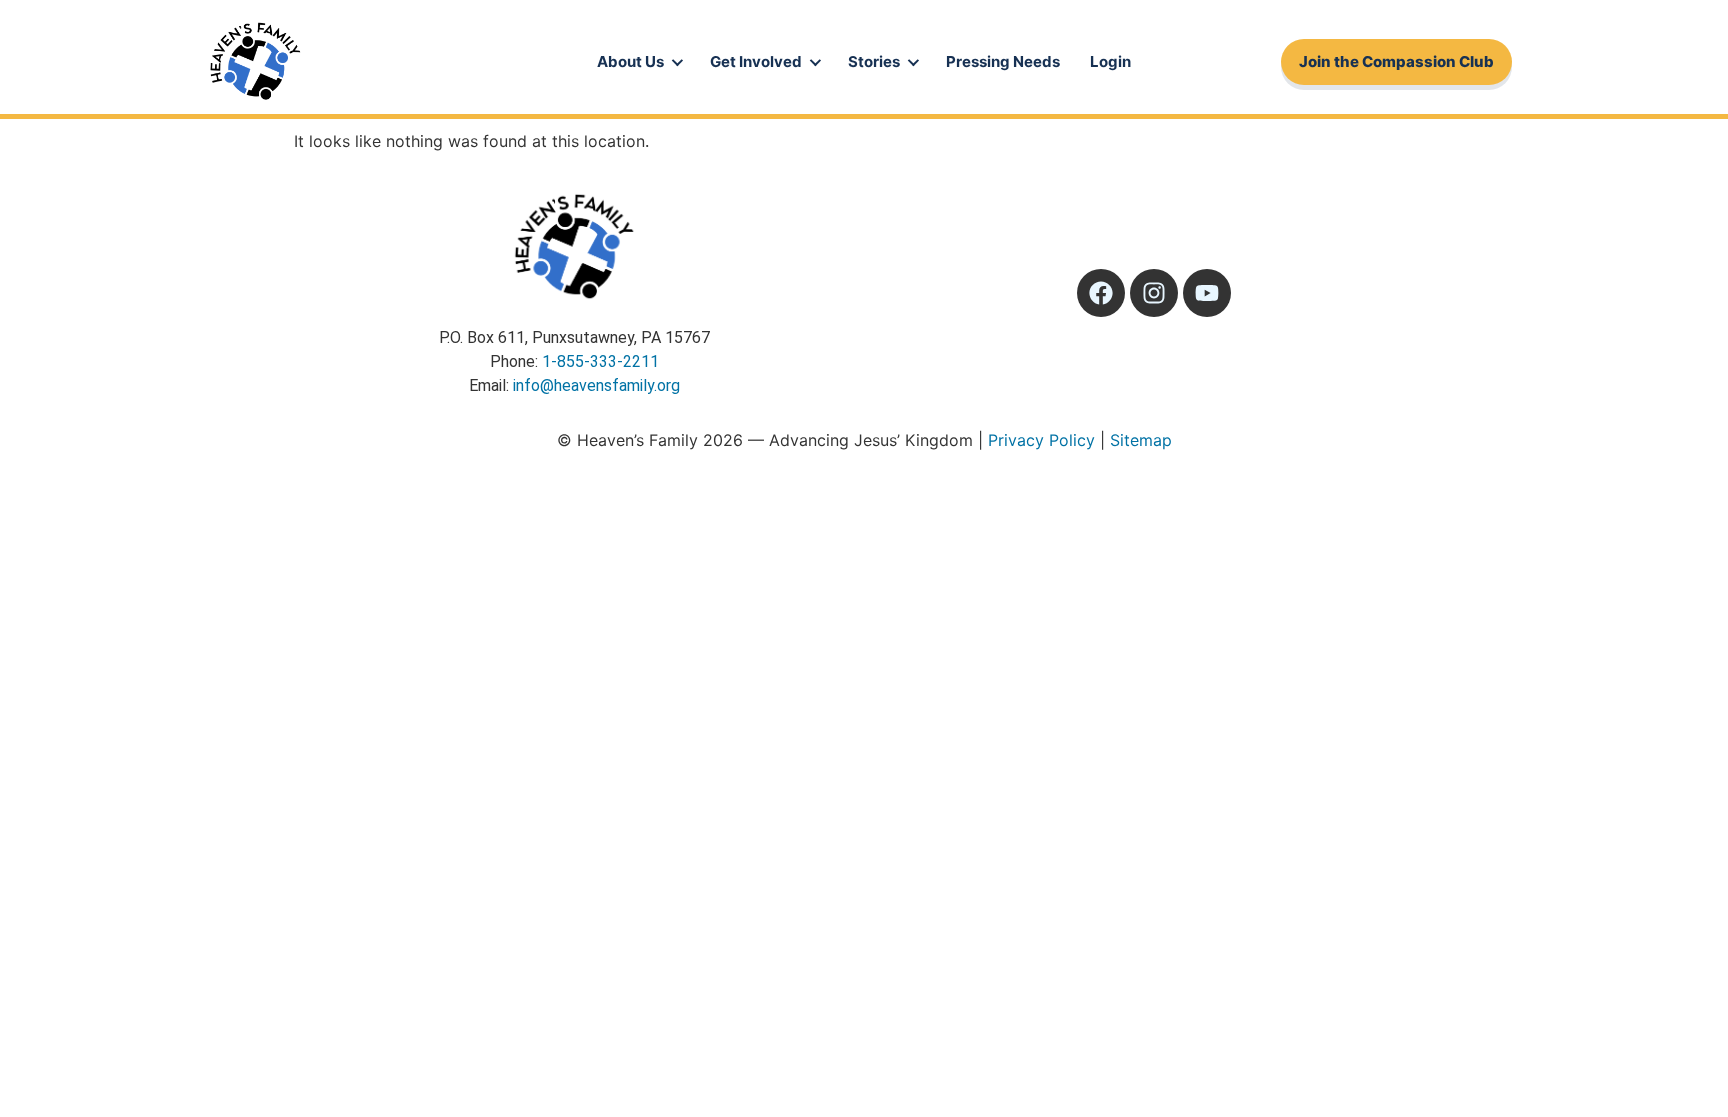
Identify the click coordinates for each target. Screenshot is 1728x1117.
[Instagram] (1154, 293)
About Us (630, 61)
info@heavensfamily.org (596, 385)
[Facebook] (1101, 293)
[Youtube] (1207, 293)
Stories (874, 61)
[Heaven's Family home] (255, 62)
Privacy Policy (1041, 440)
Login (1110, 61)
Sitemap (1141, 440)
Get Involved (756, 61)
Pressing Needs (1003, 61)
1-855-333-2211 (600, 361)
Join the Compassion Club (1396, 61)
